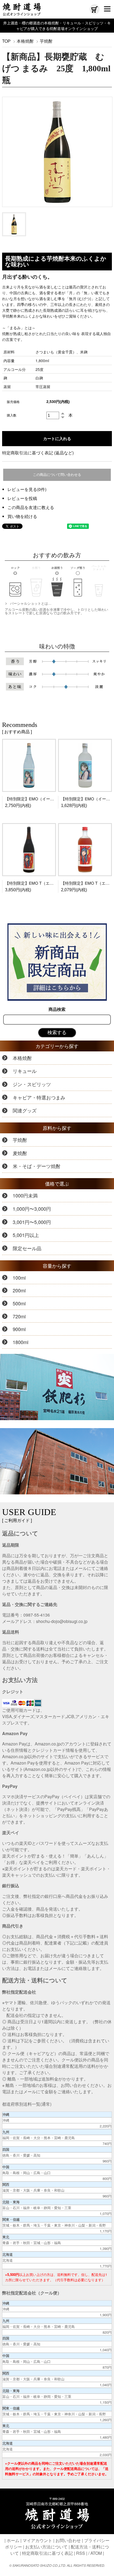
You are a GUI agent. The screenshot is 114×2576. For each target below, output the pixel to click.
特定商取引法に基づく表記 (47, 2553)
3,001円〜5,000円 (32, 1222)
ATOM (96, 2553)
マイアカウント (37, 2540)
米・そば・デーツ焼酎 (37, 1166)
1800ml (21, 1342)
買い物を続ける (22, 516)
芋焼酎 (46, 41)
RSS (81, 2553)
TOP (6, 41)
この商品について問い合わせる (57, 475)
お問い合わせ (68, 2540)
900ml (19, 1329)
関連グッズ (25, 1110)
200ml (19, 1290)
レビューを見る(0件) (27, 489)
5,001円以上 (26, 1235)
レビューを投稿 (22, 498)
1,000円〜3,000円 (32, 1209)
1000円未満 (25, 1195)
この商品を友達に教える (31, 507)
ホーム (13, 2540)
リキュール (25, 1071)
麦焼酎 (20, 1153)
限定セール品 (27, 1248)
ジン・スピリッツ (32, 1084)
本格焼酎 (25, 41)
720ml (19, 1316)
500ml (19, 1303)
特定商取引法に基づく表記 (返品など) (38, 453)
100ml (19, 1278)
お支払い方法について (46, 2547)
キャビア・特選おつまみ (39, 1097)
